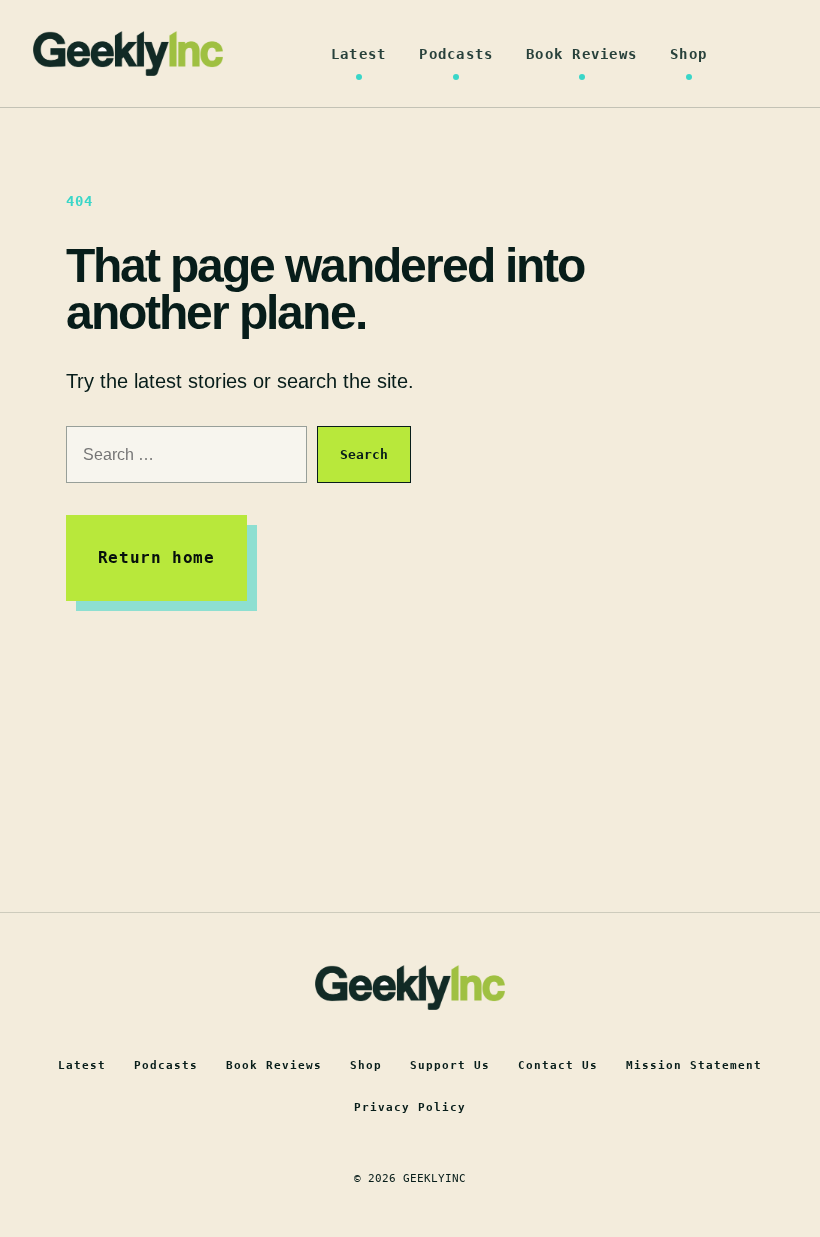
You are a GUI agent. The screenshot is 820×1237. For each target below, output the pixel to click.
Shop (688, 54)
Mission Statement (694, 1065)
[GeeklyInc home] (128, 53)
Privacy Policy (410, 1107)
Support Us (450, 1065)
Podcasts (456, 54)
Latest (359, 54)
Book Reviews (581, 54)
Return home (156, 557)
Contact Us (558, 1065)
